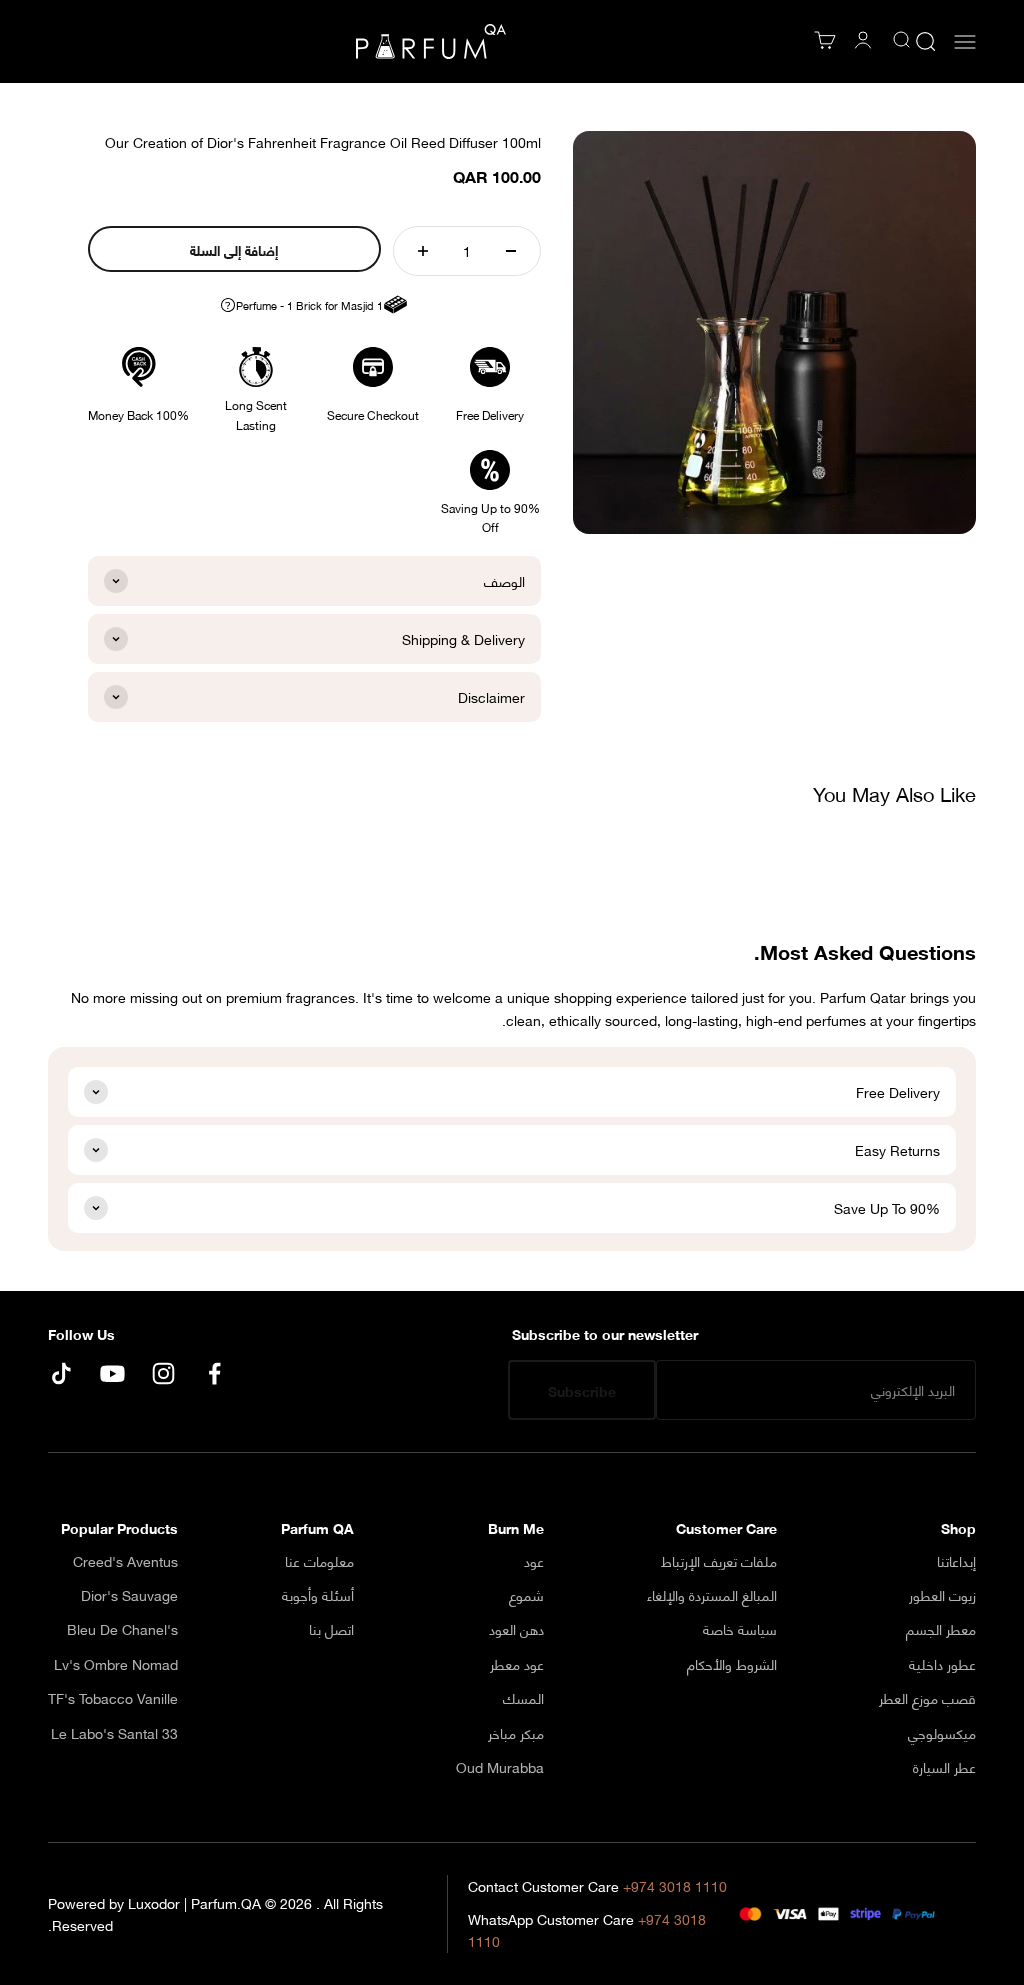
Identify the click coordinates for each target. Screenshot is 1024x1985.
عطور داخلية (942, 1664)
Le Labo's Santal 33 (114, 1733)
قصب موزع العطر (927, 1698)
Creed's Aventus (125, 1561)
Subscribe (582, 1390)
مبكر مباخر (516, 1733)
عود (534, 1561)
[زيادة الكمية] (423, 251)
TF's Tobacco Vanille (113, 1698)
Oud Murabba (500, 1767)
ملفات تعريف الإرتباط (719, 1561)
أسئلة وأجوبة (318, 1595)
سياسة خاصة (740, 1629)
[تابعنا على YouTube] (112, 1373)
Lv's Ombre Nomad (116, 1664)
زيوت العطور (942, 1595)
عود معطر (517, 1664)
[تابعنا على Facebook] (214, 1373)
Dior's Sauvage (129, 1595)
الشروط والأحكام (732, 1664)
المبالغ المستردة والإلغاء (712, 1595)
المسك (523, 1698)
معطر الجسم (941, 1629)
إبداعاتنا (956, 1561)
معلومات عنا (319, 1561)
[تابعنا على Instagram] (163, 1373)
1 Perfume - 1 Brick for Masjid (303, 306)
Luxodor (154, 1902)
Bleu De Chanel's (122, 1629)
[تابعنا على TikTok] (61, 1373)
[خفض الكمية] (511, 251)
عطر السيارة (944, 1767)
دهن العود (516, 1629)
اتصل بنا (331, 1629)
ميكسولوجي (942, 1733)
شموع (526, 1595)
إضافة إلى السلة (234, 249)
